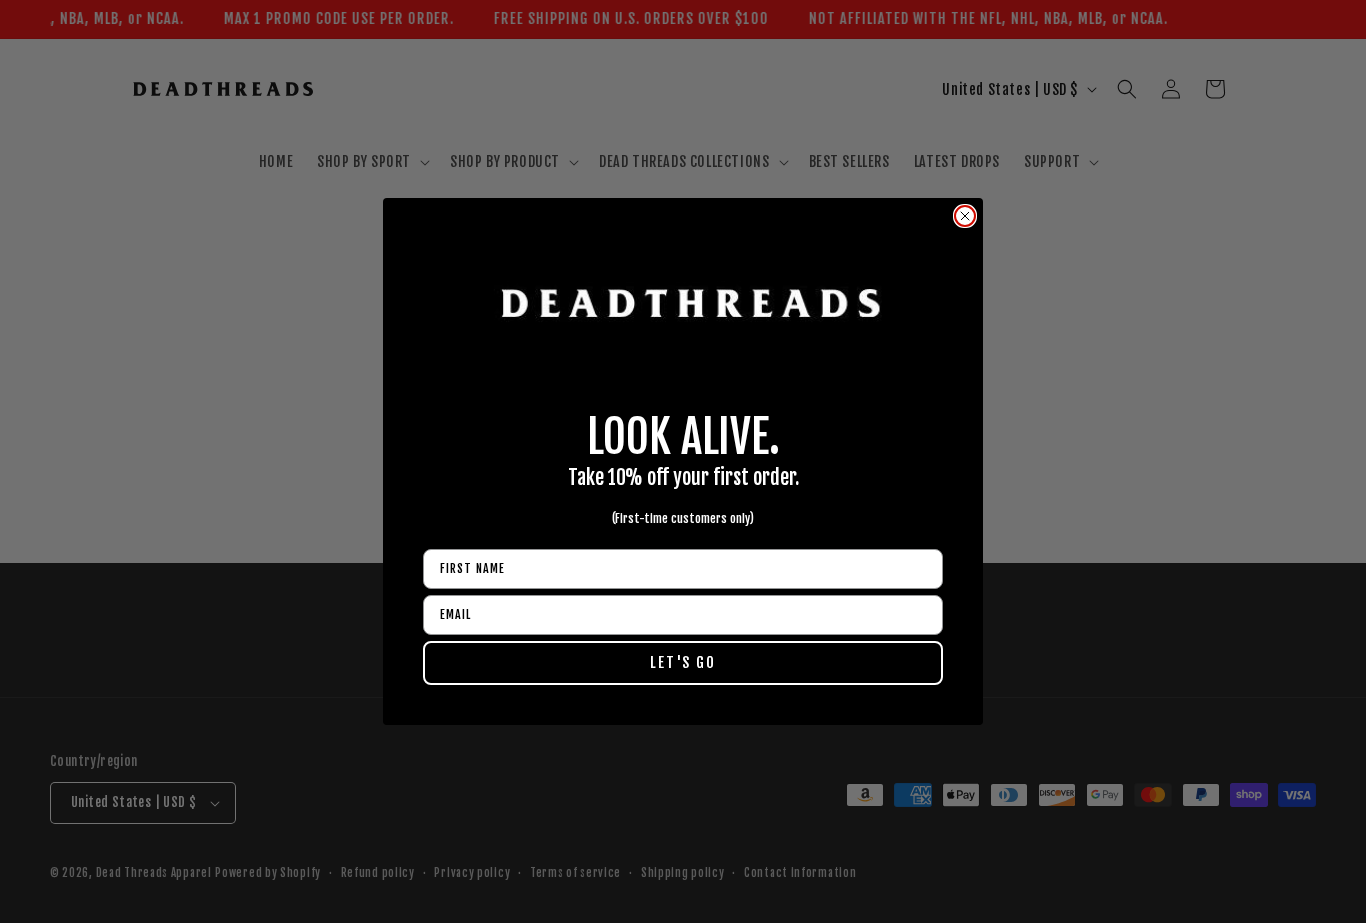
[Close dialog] (965, 216)
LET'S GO (683, 662)
